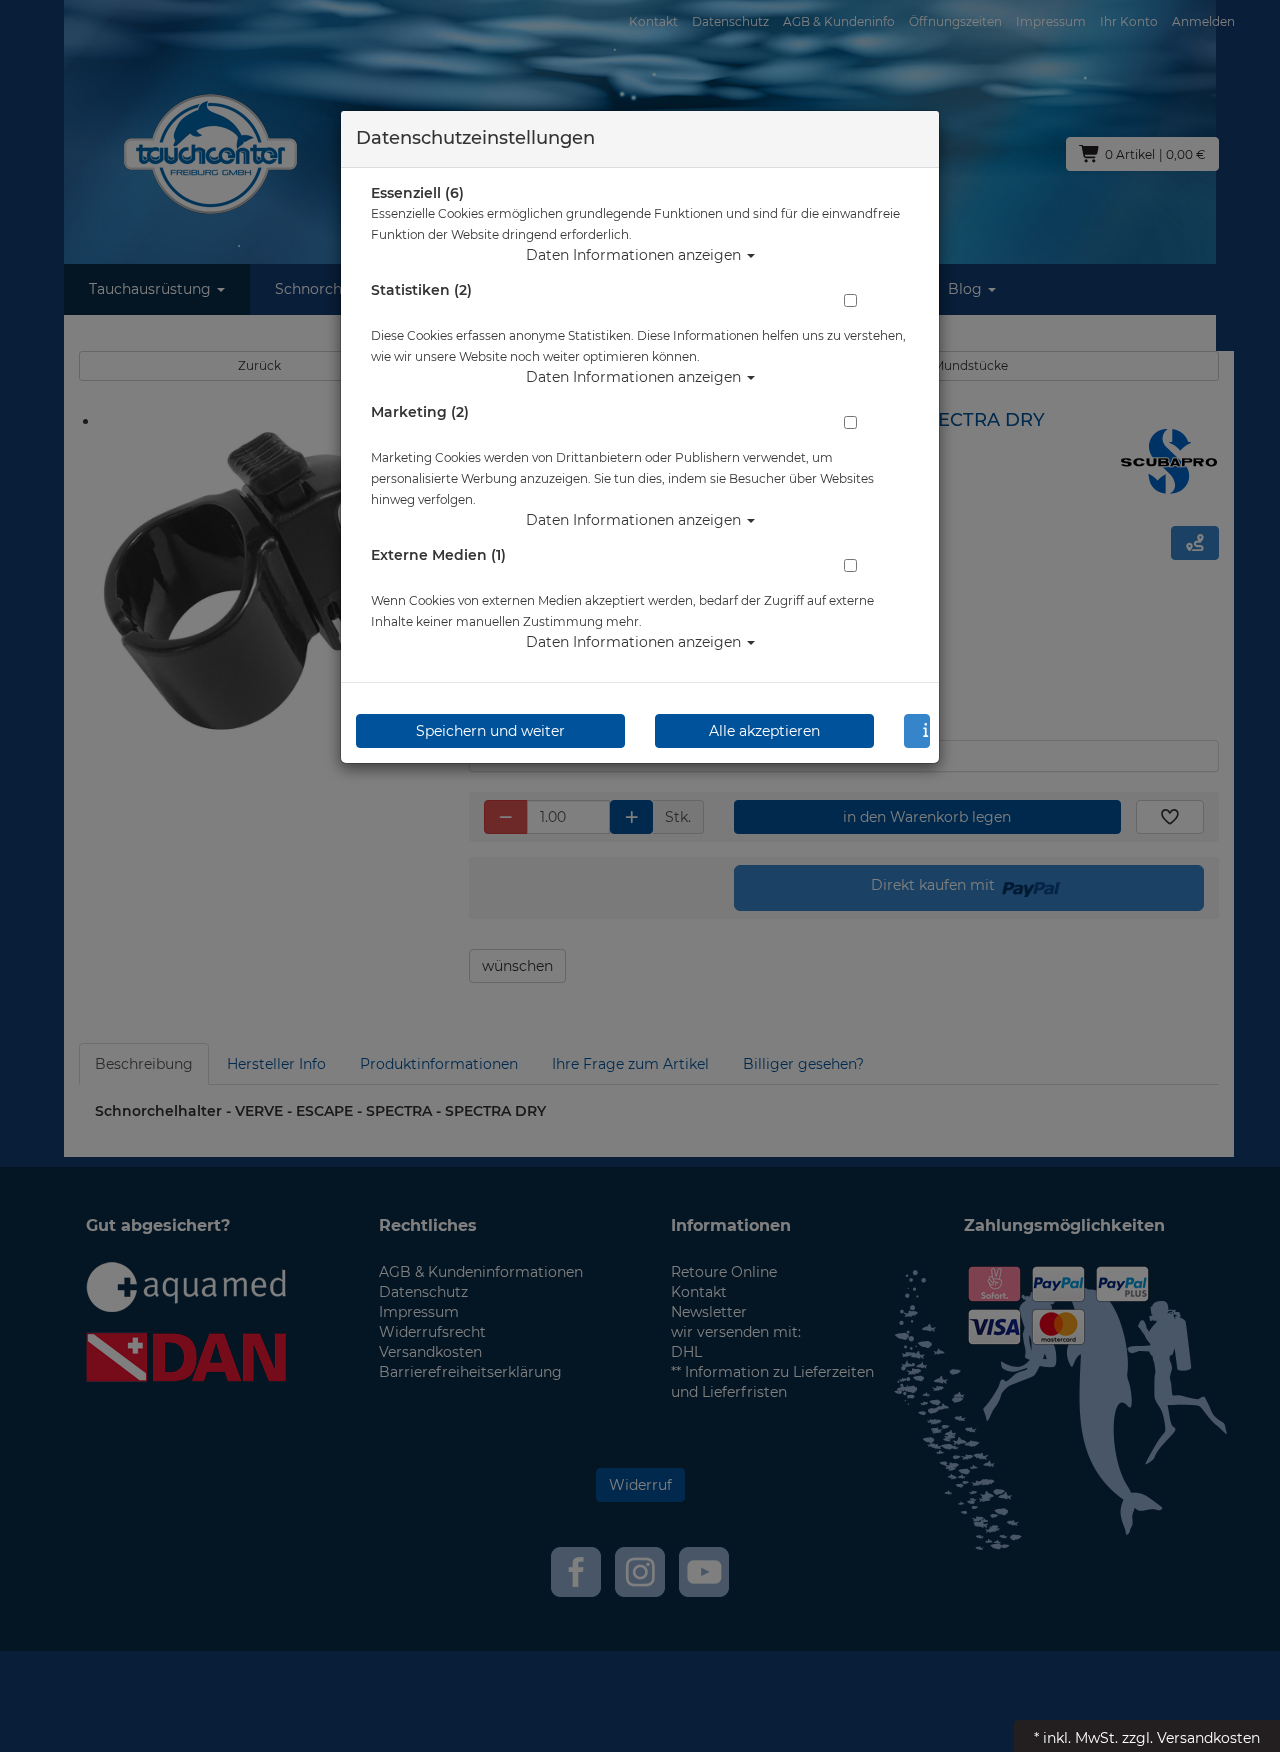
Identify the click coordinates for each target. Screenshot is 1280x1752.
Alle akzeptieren (764, 731)
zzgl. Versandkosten (1191, 1738)
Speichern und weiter (490, 731)
